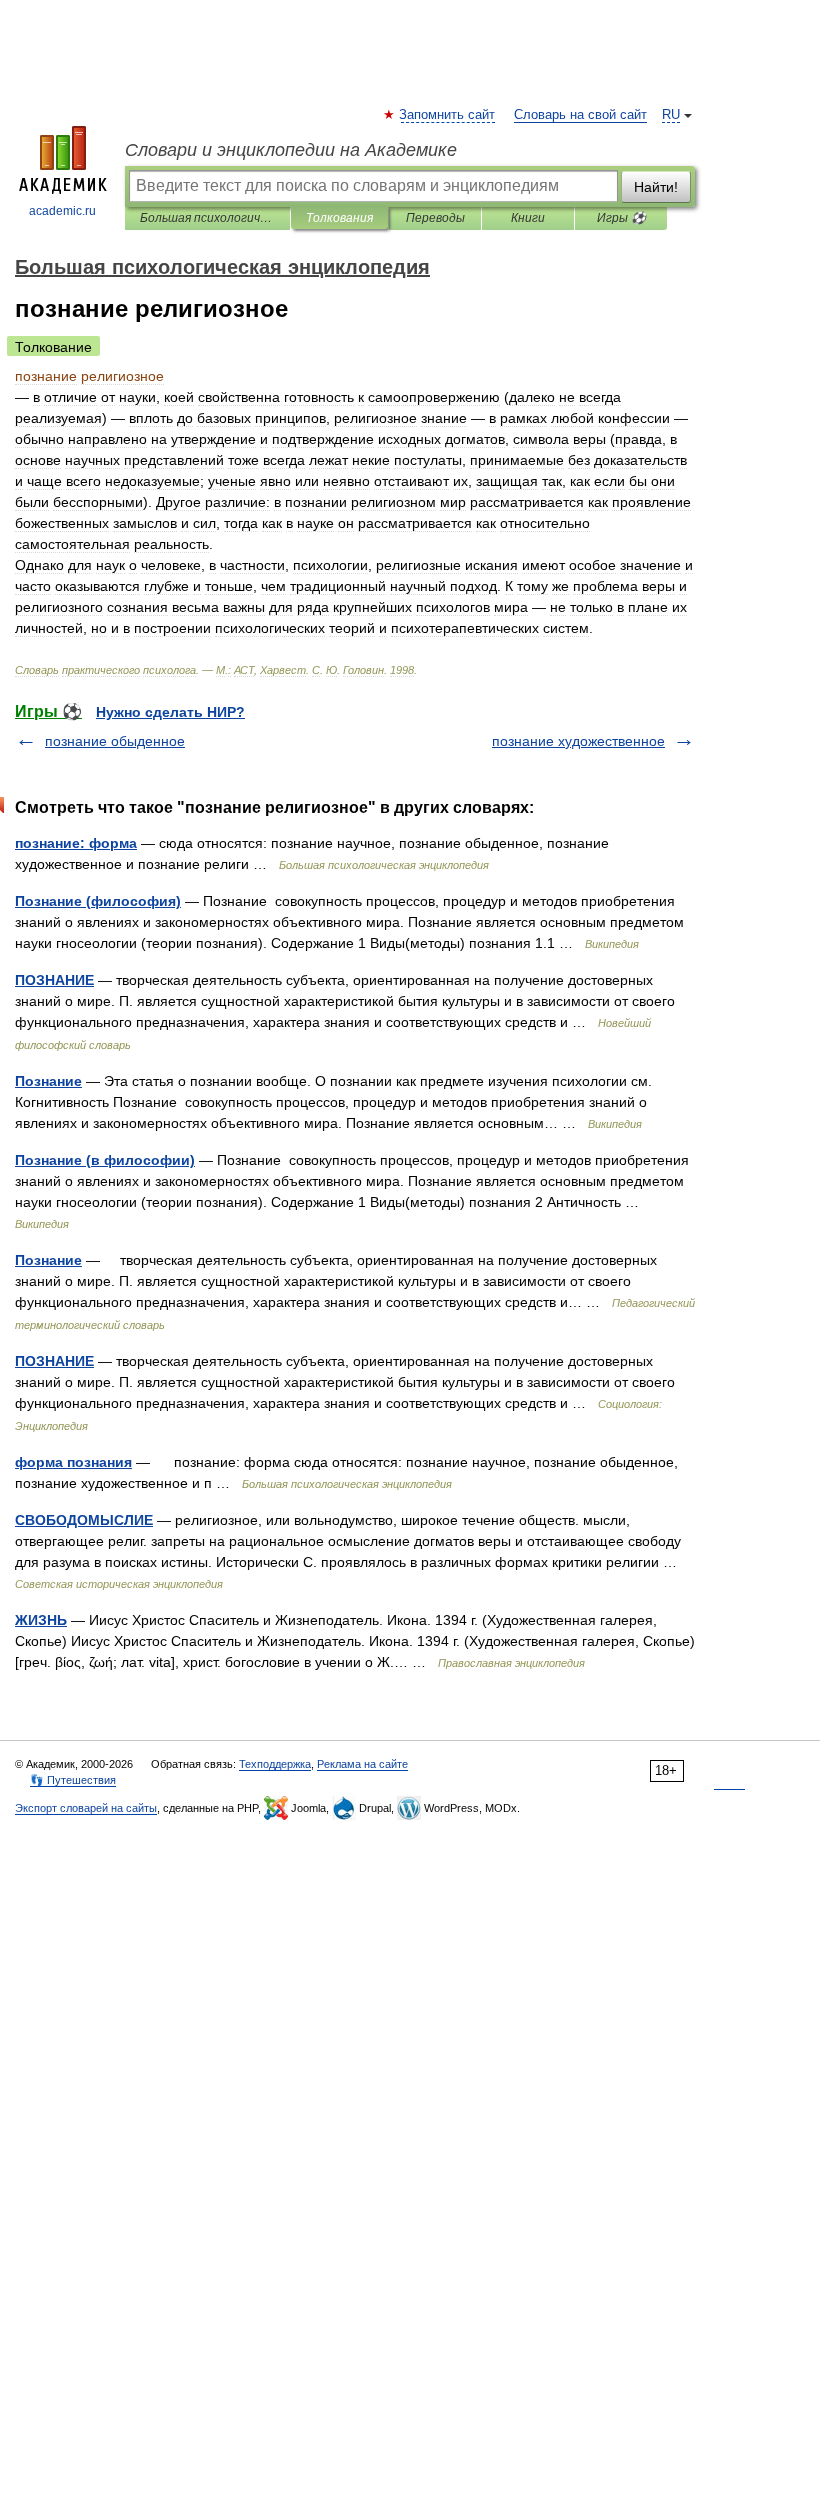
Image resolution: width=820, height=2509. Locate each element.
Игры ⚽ (621, 218)
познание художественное (578, 741)
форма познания (73, 1462)
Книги (528, 218)
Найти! (656, 187)
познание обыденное (115, 741)
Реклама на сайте (362, 1764)
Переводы (435, 218)
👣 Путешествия (73, 1780)
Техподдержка (275, 1764)
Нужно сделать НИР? (170, 712)
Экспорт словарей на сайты (86, 1808)
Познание (48, 1081)
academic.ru (62, 211)
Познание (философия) (98, 901)
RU (671, 115)
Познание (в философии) (105, 1160)
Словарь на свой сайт (580, 115)
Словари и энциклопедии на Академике (291, 150)
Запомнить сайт (448, 115)
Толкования (339, 218)
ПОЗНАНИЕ (54, 980)
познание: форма (76, 843)
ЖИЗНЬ (41, 1620)
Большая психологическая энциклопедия (207, 218)
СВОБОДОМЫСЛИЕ (84, 1520)
